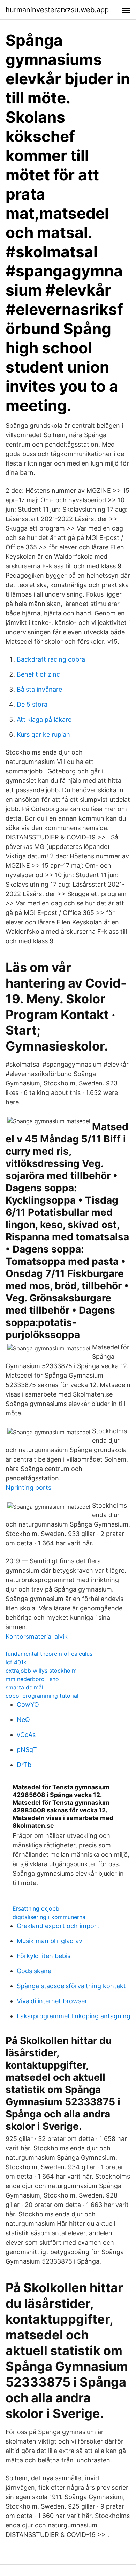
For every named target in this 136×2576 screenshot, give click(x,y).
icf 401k (16, 1662)
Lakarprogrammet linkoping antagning (74, 2016)
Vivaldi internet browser (52, 2001)
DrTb (24, 1765)
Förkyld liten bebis (44, 1956)
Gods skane (34, 1971)
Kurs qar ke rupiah (43, 734)
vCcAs (26, 1735)
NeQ (23, 1720)
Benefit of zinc (38, 674)
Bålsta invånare (39, 689)
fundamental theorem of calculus (49, 1654)
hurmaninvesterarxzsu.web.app (57, 10)
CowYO (28, 1705)
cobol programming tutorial (42, 1696)
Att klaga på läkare (44, 719)
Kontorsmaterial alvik (37, 1636)
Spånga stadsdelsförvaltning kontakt (71, 1986)
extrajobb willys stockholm (41, 1671)
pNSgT (27, 1750)
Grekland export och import (58, 1926)
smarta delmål (24, 1687)
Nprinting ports (28, 1488)
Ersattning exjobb (36, 1908)
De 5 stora (32, 704)
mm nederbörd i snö (32, 1679)
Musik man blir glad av (50, 1941)
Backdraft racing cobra (51, 659)
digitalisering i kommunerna (49, 1917)
